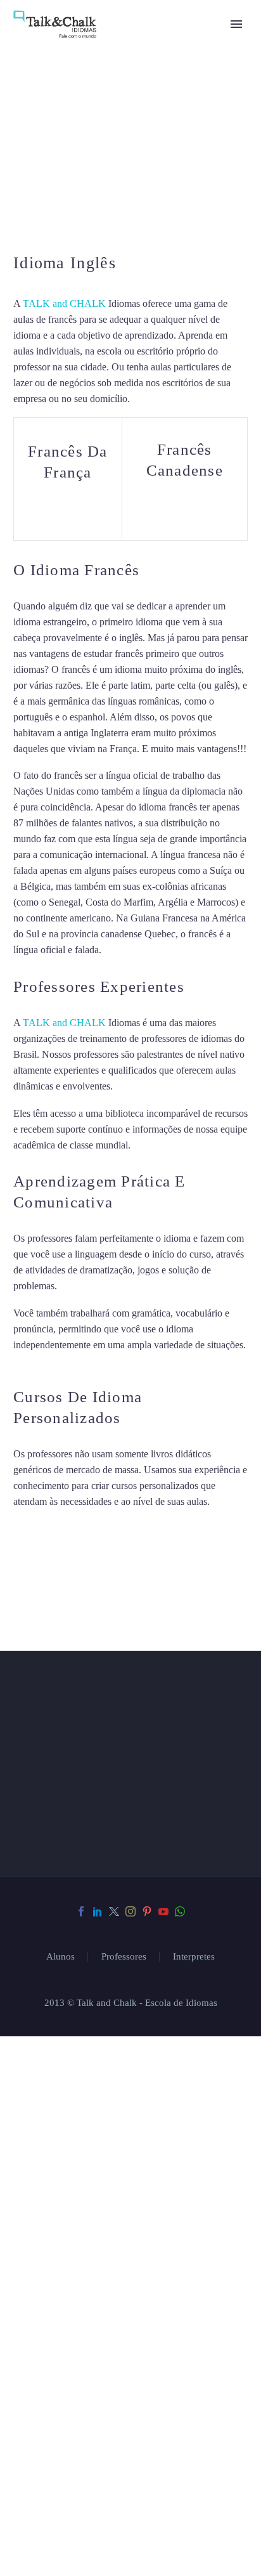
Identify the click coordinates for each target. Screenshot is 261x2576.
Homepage (60, 2041)
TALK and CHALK (64, 303)
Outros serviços (81, 2136)
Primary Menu (236, 24)
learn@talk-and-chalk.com (112, 2333)
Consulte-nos (72, 2009)
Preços (50, 2104)
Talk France (128, 950)
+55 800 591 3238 (99, 2311)
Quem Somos (68, 2073)
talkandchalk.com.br (108, 2356)
